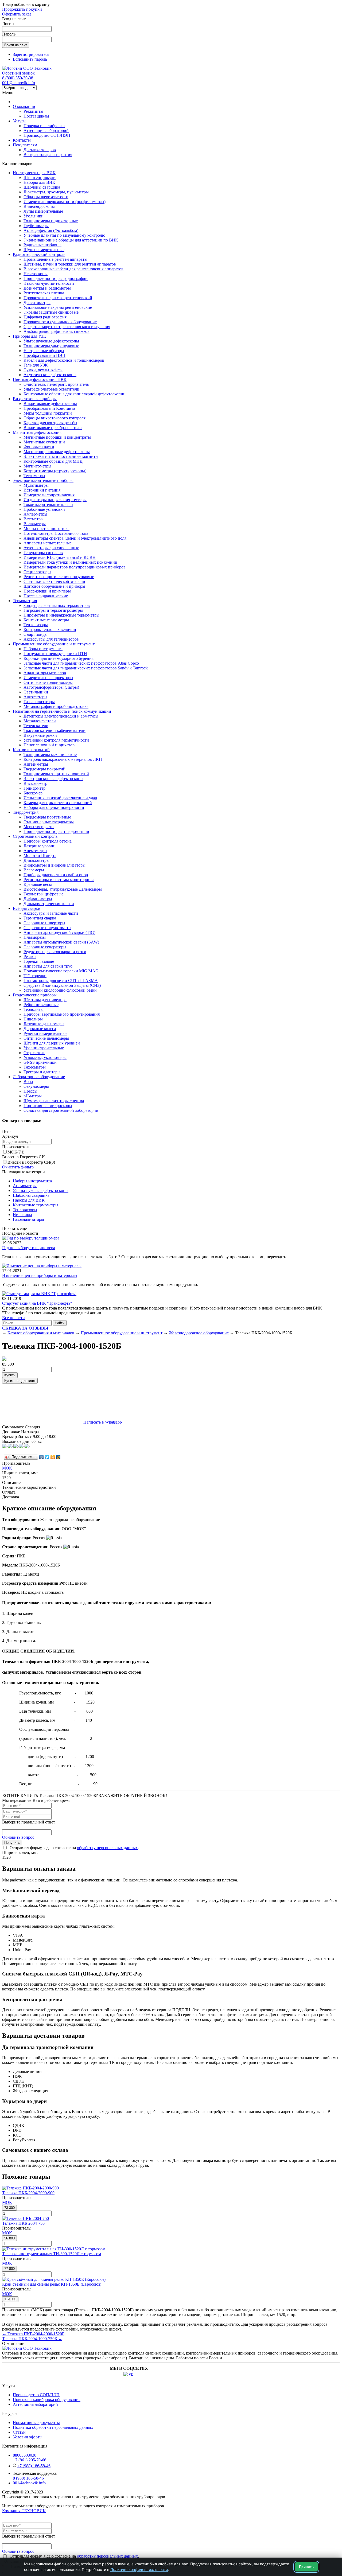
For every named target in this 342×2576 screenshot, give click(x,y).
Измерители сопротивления (49, 495)
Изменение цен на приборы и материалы (40, 1275)
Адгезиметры (36, 764)
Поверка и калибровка (44, 126)
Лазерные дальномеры (44, 1024)
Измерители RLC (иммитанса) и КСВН (60, 557)
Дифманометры (38, 899)
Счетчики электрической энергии (54, 581)
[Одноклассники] (53, 1457)
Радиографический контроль (39, 254)
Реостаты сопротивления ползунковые (59, 577)
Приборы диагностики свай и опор (56, 875)
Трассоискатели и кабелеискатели (55, 730)
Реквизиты (33, 111)
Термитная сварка (40, 918)
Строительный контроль (35, 836)
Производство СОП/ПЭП (47, 135)
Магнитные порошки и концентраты (57, 437)
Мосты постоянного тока (46, 529)
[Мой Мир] (58, 1457)
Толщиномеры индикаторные (51, 221)
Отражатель (34, 1053)
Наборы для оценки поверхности (54, 807)
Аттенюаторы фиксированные (51, 548)
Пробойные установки (44, 509)
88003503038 (25, 2455)
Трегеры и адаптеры (42, 1072)
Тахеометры (35, 1067)
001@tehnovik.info (19, 83)
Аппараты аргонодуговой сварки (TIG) (59, 932)
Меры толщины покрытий (48, 413)
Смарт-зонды (36, 634)
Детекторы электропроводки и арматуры (61, 716)
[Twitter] (47, 1457)
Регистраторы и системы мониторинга (59, 880)
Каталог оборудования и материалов (41, 1333)
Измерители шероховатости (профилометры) (65, 202)
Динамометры (36, 860)
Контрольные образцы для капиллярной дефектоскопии (75, 394)
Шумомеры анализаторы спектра (54, 1101)
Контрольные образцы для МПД (53, 461)
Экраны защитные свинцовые (51, 312)
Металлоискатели (40, 721)
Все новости (13, 1318)
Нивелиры (33, 1019)
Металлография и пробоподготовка (56, 706)
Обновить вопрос (18, 1837)
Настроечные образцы (44, 351)
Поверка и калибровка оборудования (47, 2400)
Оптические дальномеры (46, 1038)
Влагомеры (34, 870)
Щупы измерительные (44, 250)
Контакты (22, 140)
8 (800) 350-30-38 (18, 78)
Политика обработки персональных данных (53, 2427)
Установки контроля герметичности (56, 740)
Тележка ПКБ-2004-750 (23, 2223)
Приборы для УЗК (30, 336)
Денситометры (37, 303)
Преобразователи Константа (49, 408)
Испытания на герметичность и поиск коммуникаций (62, 711)
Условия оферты (28, 2437)
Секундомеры (36, 1086)
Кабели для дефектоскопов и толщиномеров (64, 360)
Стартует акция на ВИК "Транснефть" (37, 1303)
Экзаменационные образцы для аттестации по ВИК (71, 240)
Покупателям (25, 145)
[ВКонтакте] (42, 1457)
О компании (24, 106)
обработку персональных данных (107, 1848)
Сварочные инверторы (44, 923)
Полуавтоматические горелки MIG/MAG (61, 971)
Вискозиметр (35, 783)
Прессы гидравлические (46, 596)
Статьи (19, 2432)
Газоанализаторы (39, 702)
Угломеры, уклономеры (45, 1057)
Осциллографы (37, 572)
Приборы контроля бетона (48, 841)
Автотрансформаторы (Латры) (51, 687)
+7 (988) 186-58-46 (34, 2466)
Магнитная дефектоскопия (37, 432)
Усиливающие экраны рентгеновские (58, 307)
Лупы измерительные (43, 211)
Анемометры (35, 851)
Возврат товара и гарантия (48, 155)
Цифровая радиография (45, 317)
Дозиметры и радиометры (47, 288)
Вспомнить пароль (30, 59)
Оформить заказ (17, 14)
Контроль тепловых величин (50, 630)
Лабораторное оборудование (39, 1077)
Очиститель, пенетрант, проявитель (56, 384)
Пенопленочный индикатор (49, 745)
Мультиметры (36, 485)
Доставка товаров (40, 150)
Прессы (30, 1091)
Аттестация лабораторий (46, 130)
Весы (28, 1082)
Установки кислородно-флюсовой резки (60, 990)
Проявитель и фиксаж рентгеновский (58, 298)
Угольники (34, 216)
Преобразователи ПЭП (44, 355)
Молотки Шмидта (40, 856)
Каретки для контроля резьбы (50, 423)
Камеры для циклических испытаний (58, 803)
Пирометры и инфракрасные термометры (61, 615)
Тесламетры (34, 476)
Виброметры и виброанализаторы (55, 865)
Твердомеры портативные (47, 817)
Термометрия (25, 601)
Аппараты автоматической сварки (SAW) (61, 942)
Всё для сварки (27, 908)
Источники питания (42, 490)
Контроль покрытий (31, 750)
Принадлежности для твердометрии (56, 831)
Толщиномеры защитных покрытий (56, 774)
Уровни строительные (44, 1048)
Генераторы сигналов (43, 553)
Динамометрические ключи (49, 904)
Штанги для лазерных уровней (52, 1043)
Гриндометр (34, 788)
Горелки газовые (39, 961)
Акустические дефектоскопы (50, 375)
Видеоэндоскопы (39, 206)
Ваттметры (34, 519)
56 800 (9, 2238)
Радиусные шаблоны (42, 245)
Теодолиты (34, 1009)
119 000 (10, 2299)
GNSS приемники (40, 1062)
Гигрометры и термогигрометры (53, 610)
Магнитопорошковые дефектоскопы (57, 452)
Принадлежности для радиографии (56, 278)
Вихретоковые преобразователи (53, 428)
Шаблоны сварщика (42, 187)
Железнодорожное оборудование (199, 1333)
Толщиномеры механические (50, 755)
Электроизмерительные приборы (43, 480)
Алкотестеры (35, 697)
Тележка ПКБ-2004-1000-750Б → (32, 2339)
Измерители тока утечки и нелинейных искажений (70, 562)
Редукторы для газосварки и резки (55, 952)
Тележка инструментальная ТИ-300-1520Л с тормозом (52, 2254)
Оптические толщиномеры (48, 682)
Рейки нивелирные (41, 1005)
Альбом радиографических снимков (57, 331)
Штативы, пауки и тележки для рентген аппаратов (70, 264)
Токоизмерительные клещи (48, 504)
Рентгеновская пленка (44, 293)
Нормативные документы (36, 2423)
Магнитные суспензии (44, 442)
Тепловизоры (36, 625)
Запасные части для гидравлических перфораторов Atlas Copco (81, 663)
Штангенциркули (40, 178)
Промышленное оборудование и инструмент (54, 644)
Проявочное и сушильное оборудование (60, 322)
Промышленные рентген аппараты (55, 259)
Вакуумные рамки (40, 735)
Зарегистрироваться (31, 54)
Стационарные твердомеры (49, 822)
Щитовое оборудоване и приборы (54, 586)
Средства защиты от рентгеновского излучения (67, 327)
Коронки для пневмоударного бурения (59, 658)
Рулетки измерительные (45, 1033)
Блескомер (33, 793)
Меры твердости (39, 827)
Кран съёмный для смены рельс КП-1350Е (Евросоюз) (52, 2284)
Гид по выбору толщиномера (29, 1248)
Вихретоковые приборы (35, 399)
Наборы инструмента (43, 649)
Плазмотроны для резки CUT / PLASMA (61, 981)
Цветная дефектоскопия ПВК (40, 379)
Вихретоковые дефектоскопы (50, 404)
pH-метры (33, 1096)
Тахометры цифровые (43, 894)
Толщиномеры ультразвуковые (51, 346)
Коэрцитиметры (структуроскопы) (55, 471)
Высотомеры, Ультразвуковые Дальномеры (63, 889)
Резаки (30, 956)
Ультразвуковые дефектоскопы (51, 341)
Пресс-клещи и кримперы (47, 591)
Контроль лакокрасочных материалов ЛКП (63, 759)
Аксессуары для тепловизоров (51, 639)
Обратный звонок (18, 73)
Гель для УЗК (36, 365)
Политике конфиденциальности (139, 2569)
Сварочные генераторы (45, 947)
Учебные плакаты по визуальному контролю (64, 235)
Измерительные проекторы (48, 678)
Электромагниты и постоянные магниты (61, 456)
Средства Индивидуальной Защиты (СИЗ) (62, 985)
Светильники (36, 692)
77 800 (9, 2269)
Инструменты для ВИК (34, 173)
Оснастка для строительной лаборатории (61, 1110)
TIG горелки (35, 976)
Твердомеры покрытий (44, 769)
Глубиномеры (36, 226)
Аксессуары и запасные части (51, 913)
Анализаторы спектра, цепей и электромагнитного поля (75, 538)
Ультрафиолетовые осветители (51, 389)
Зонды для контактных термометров (57, 605)
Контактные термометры (46, 620)
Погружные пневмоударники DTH (55, 654)
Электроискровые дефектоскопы (53, 779)
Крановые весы (38, 884)
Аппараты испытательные (48, 543)
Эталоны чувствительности (49, 283)
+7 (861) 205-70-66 (30, 2460)
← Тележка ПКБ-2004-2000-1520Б (33, 2334)
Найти (60, 1323)
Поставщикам (36, 116)
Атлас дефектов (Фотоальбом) (51, 230)
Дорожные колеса (40, 1029)
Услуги (19, 121)
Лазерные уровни (40, 846)
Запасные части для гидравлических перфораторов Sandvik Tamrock (86, 668)
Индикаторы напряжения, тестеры (55, 500)
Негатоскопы (36, 274)
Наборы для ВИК (39, 182)
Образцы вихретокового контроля (55, 418)
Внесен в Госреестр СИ (31, 1162)
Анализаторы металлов (45, 673)
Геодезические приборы (35, 995)
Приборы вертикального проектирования (62, 1014)
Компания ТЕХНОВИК (24, 2511)
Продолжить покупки (22, 9)
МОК (16, 1152)
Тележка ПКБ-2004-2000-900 (28, 2193)
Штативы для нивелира (45, 1000)
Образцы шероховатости (46, 197)
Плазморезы (35, 937)
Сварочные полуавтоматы (47, 928)
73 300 (9, 2208)
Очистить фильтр (18, 1167)
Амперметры (35, 514)
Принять (306, 2567)
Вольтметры (35, 524)
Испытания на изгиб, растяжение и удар (60, 798)
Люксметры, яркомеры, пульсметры (56, 192)
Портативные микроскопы (48, 1106)
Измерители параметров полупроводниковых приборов (75, 567)
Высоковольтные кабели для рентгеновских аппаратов (73, 269)
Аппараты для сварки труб (48, 966)
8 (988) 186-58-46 (28, 2478)
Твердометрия (26, 812)
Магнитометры (37, 466)
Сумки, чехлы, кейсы (43, 370)
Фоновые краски (39, 447)
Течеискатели (36, 726)
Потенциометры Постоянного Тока (56, 533)
